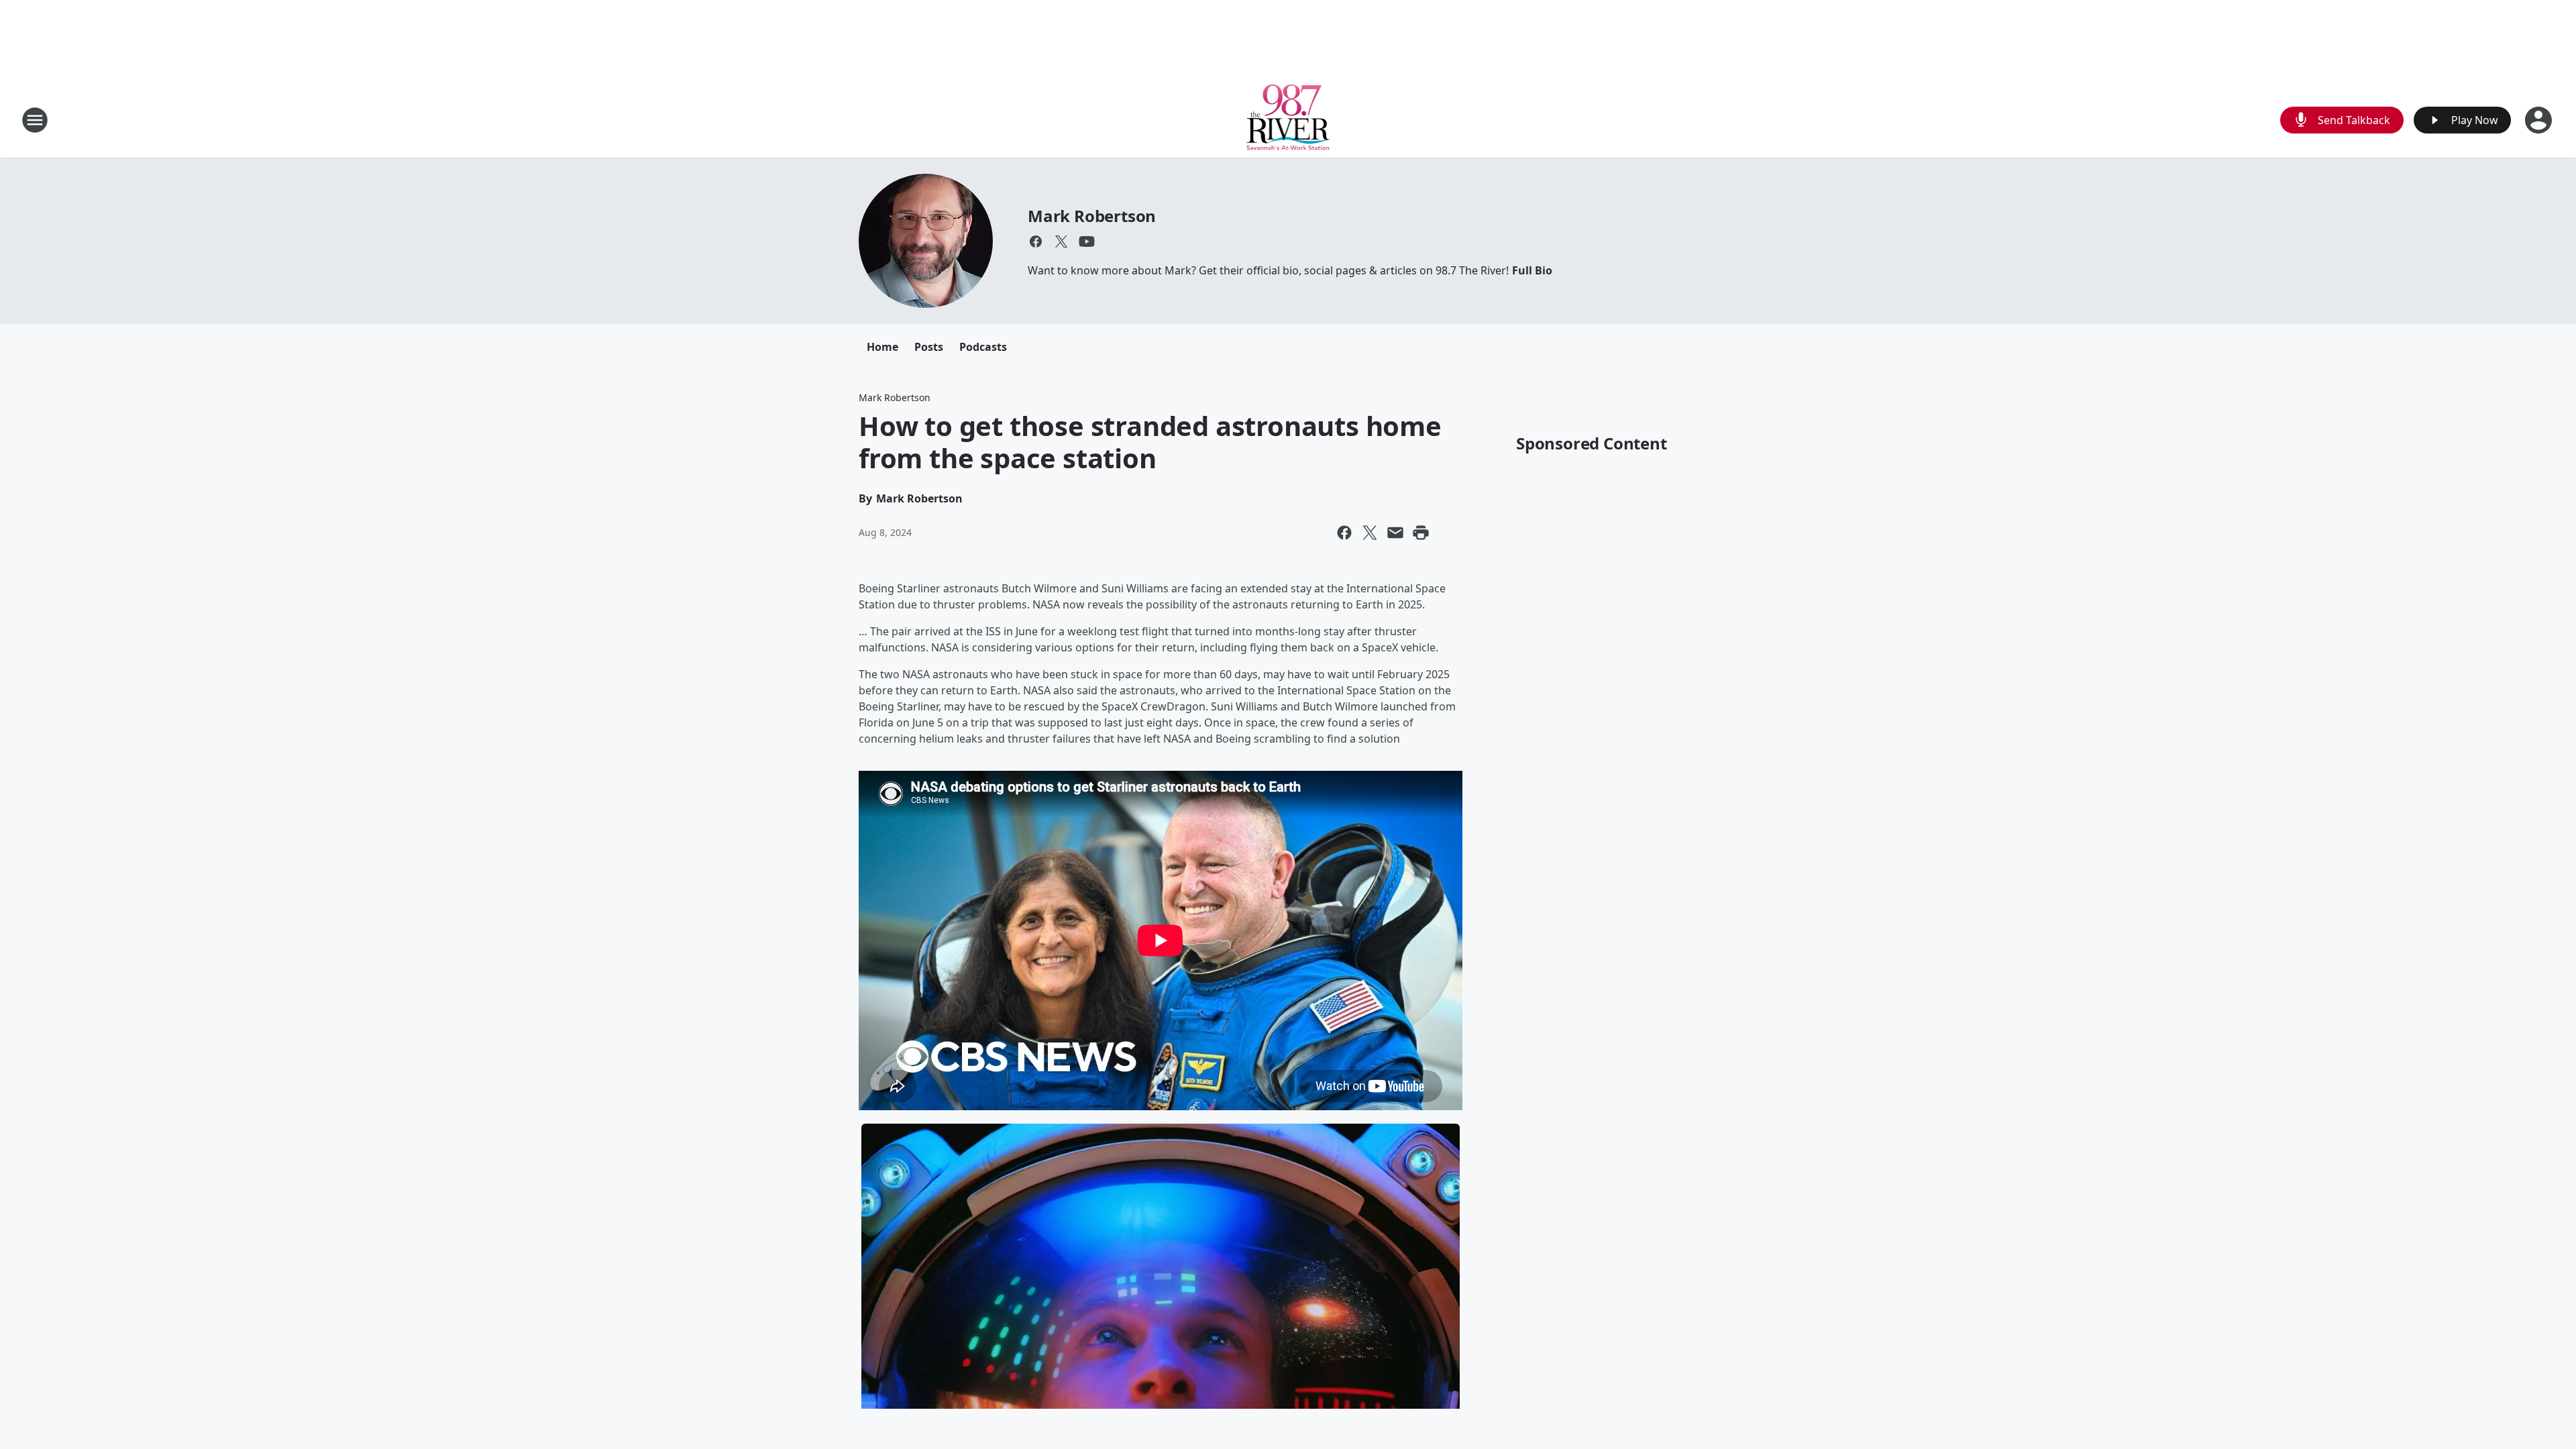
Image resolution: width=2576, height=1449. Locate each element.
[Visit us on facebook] (1036, 241)
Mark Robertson (1092, 216)
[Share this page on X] (1370, 533)
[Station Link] (1288, 120)
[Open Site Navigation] (35, 120)
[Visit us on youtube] (1087, 241)
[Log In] (2540, 120)
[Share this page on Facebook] (1344, 533)
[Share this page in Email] (1395, 533)
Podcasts (983, 347)
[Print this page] (1421, 533)
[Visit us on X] (1061, 241)
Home (882, 347)
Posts (929, 347)
